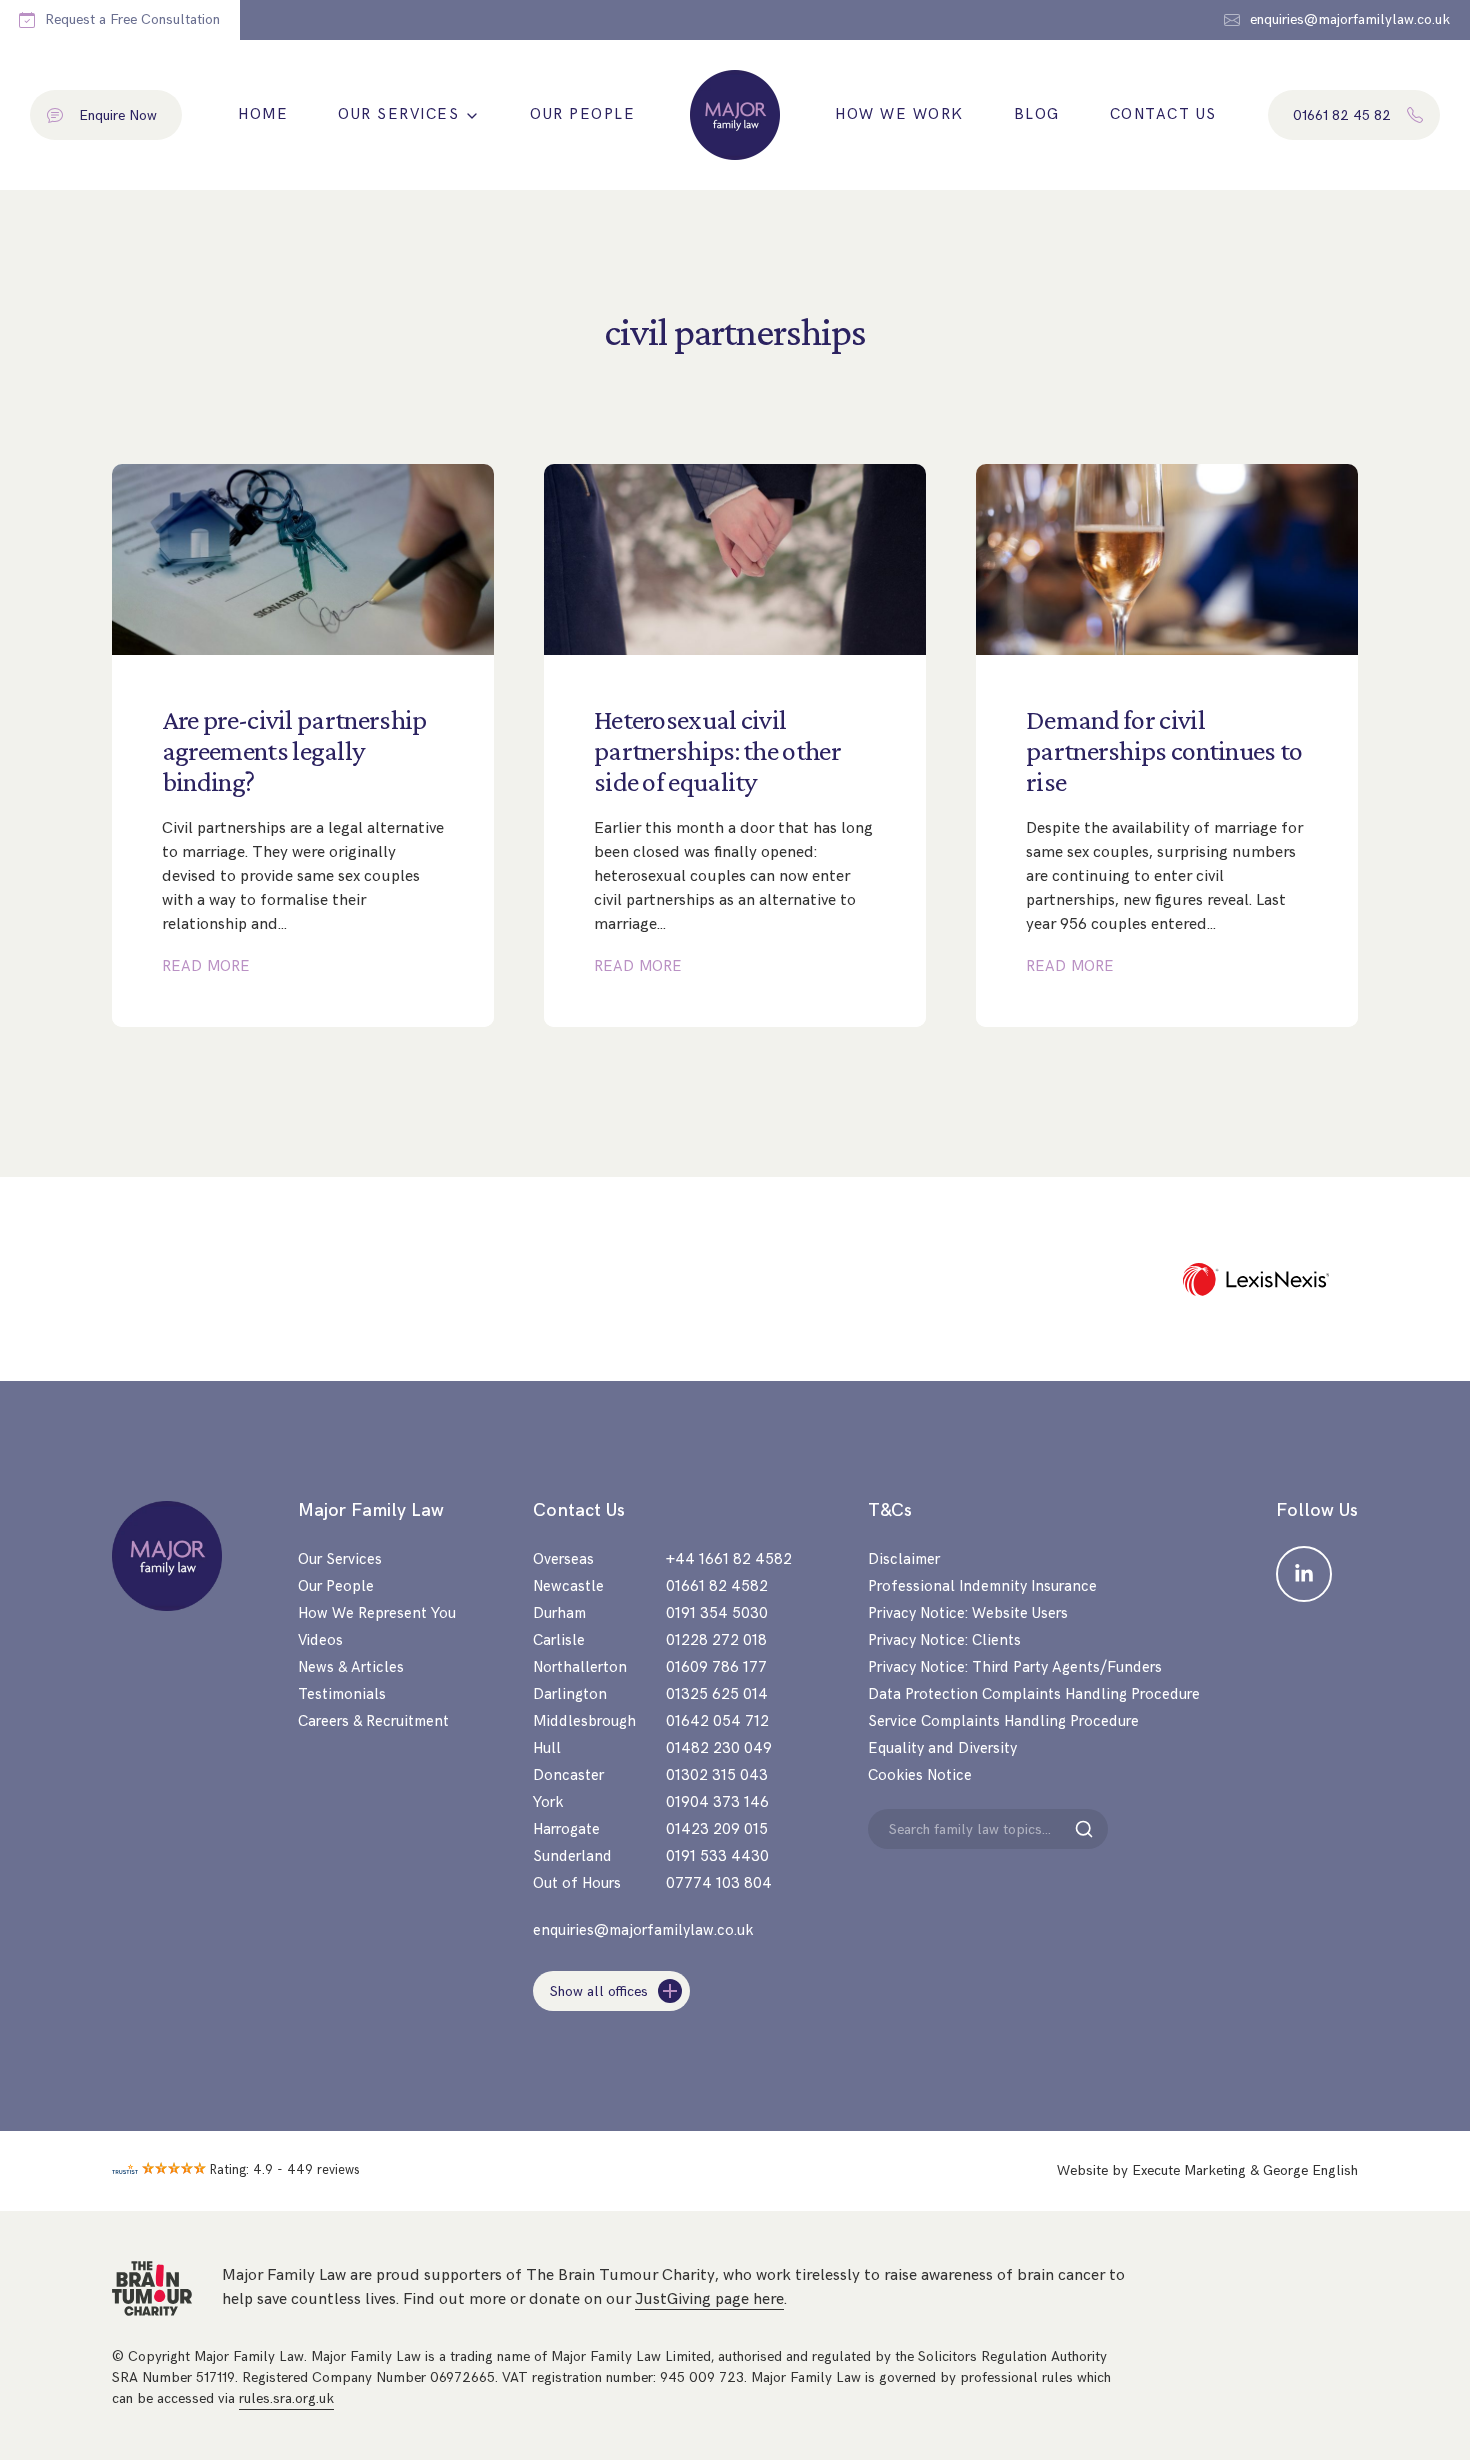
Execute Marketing (1189, 2170)
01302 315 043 (717, 1775)
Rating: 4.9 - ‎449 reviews (285, 2170)
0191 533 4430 (717, 1856)
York (548, 1802)
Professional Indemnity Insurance (982, 1586)
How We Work (899, 114)
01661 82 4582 (717, 1586)
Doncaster (568, 1775)
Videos (320, 1640)
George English (1310, 2170)
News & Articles (351, 1667)
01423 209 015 (717, 1829)
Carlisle (559, 1640)
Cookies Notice (920, 1775)
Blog (1037, 114)
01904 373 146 (717, 1802)
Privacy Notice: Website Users (968, 1613)
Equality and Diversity (942, 1748)
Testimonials (342, 1694)
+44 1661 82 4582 (729, 1559)
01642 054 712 (717, 1721)
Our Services (398, 114)
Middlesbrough (584, 1721)
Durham (559, 1613)
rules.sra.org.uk (286, 2398)
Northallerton (580, 1667)
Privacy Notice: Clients (944, 1640)
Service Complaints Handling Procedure (1003, 1721)
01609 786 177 (716, 1667)
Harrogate (566, 1829)
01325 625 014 (717, 1694)
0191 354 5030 (717, 1613)
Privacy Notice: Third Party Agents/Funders (1015, 1667)
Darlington (570, 1694)
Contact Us (1163, 114)
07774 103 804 (719, 1883)
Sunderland (572, 1856)
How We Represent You (377, 1613)
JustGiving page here (709, 2299)
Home (263, 114)
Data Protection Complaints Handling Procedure (1034, 1694)
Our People (582, 114)
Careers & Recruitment (373, 1721)
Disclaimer (904, 1559)
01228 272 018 (716, 1640)
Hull (547, 1748)
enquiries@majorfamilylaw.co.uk (643, 1930)
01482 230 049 (719, 1748)
